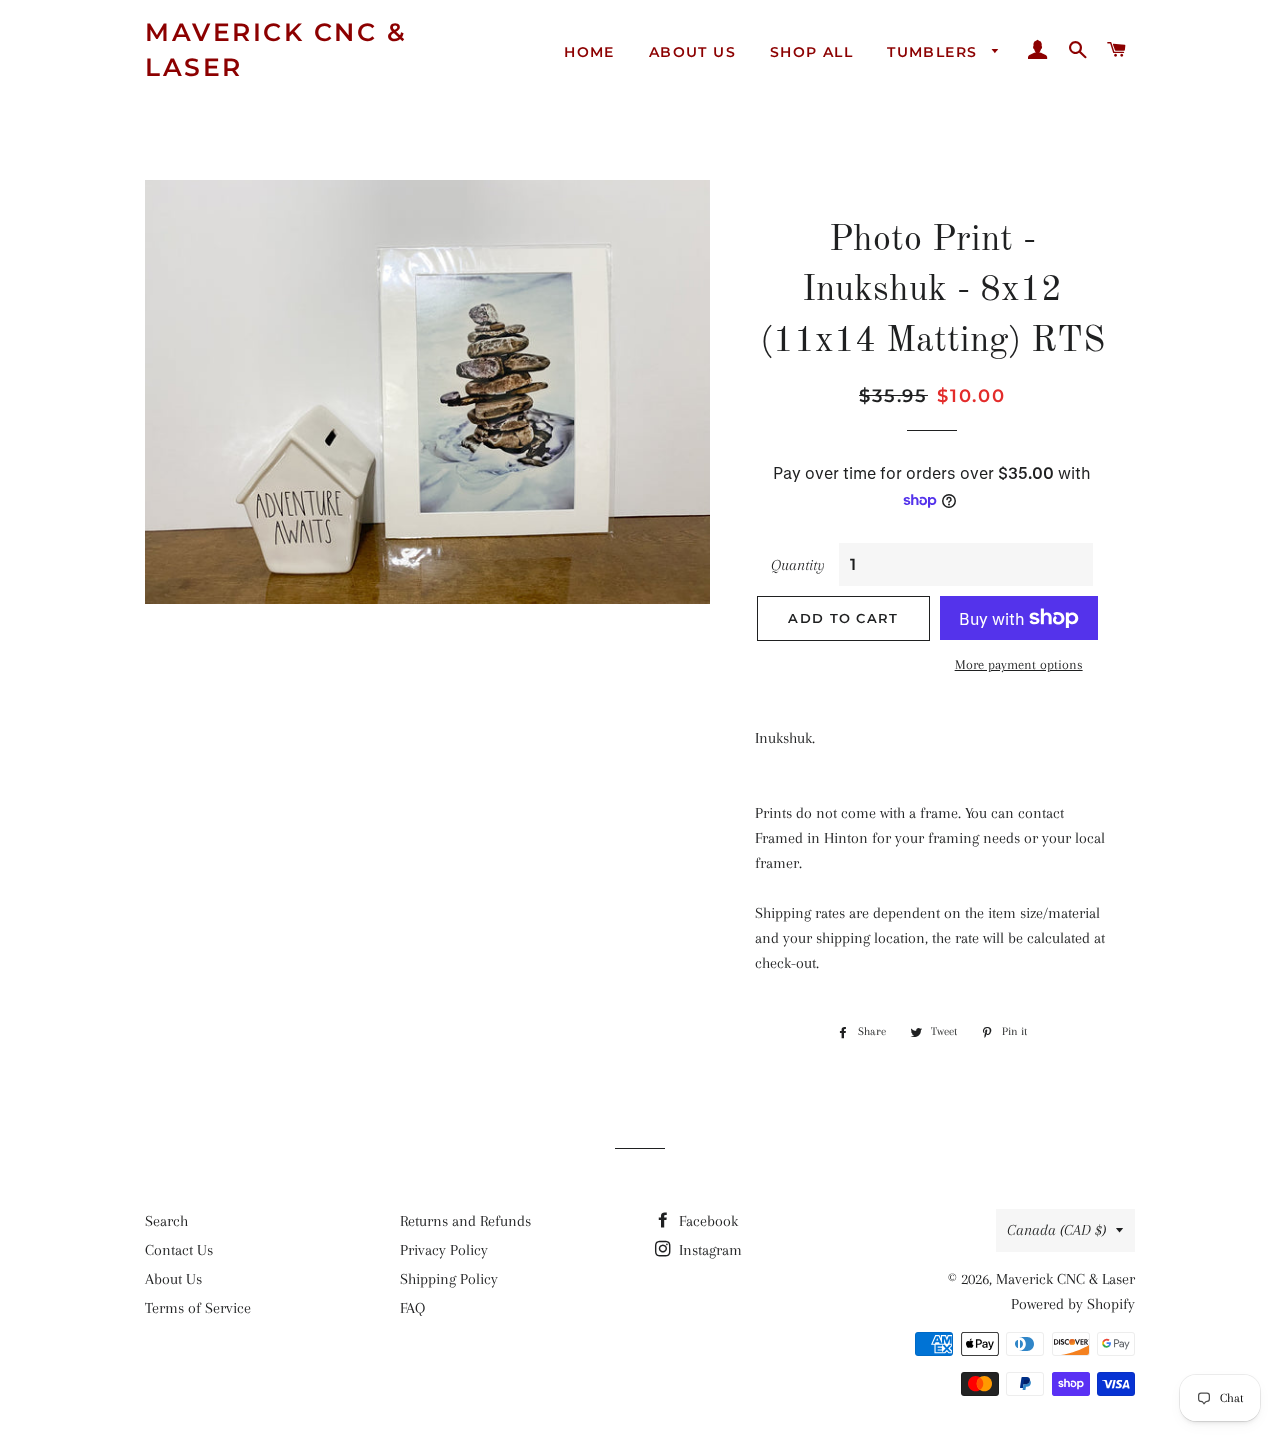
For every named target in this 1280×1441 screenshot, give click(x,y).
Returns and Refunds (465, 1221)
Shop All (811, 52)
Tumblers (935, 52)
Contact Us (179, 1250)
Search (166, 1221)
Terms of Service (198, 1308)
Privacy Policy (444, 1250)
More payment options (1019, 664)
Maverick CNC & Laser (276, 49)
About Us (692, 52)
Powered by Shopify (1073, 1304)
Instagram (708, 1250)
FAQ (412, 1308)
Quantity (798, 565)
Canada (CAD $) (1056, 1230)
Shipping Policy (449, 1279)
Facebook (706, 1221)
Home (589, 52)
